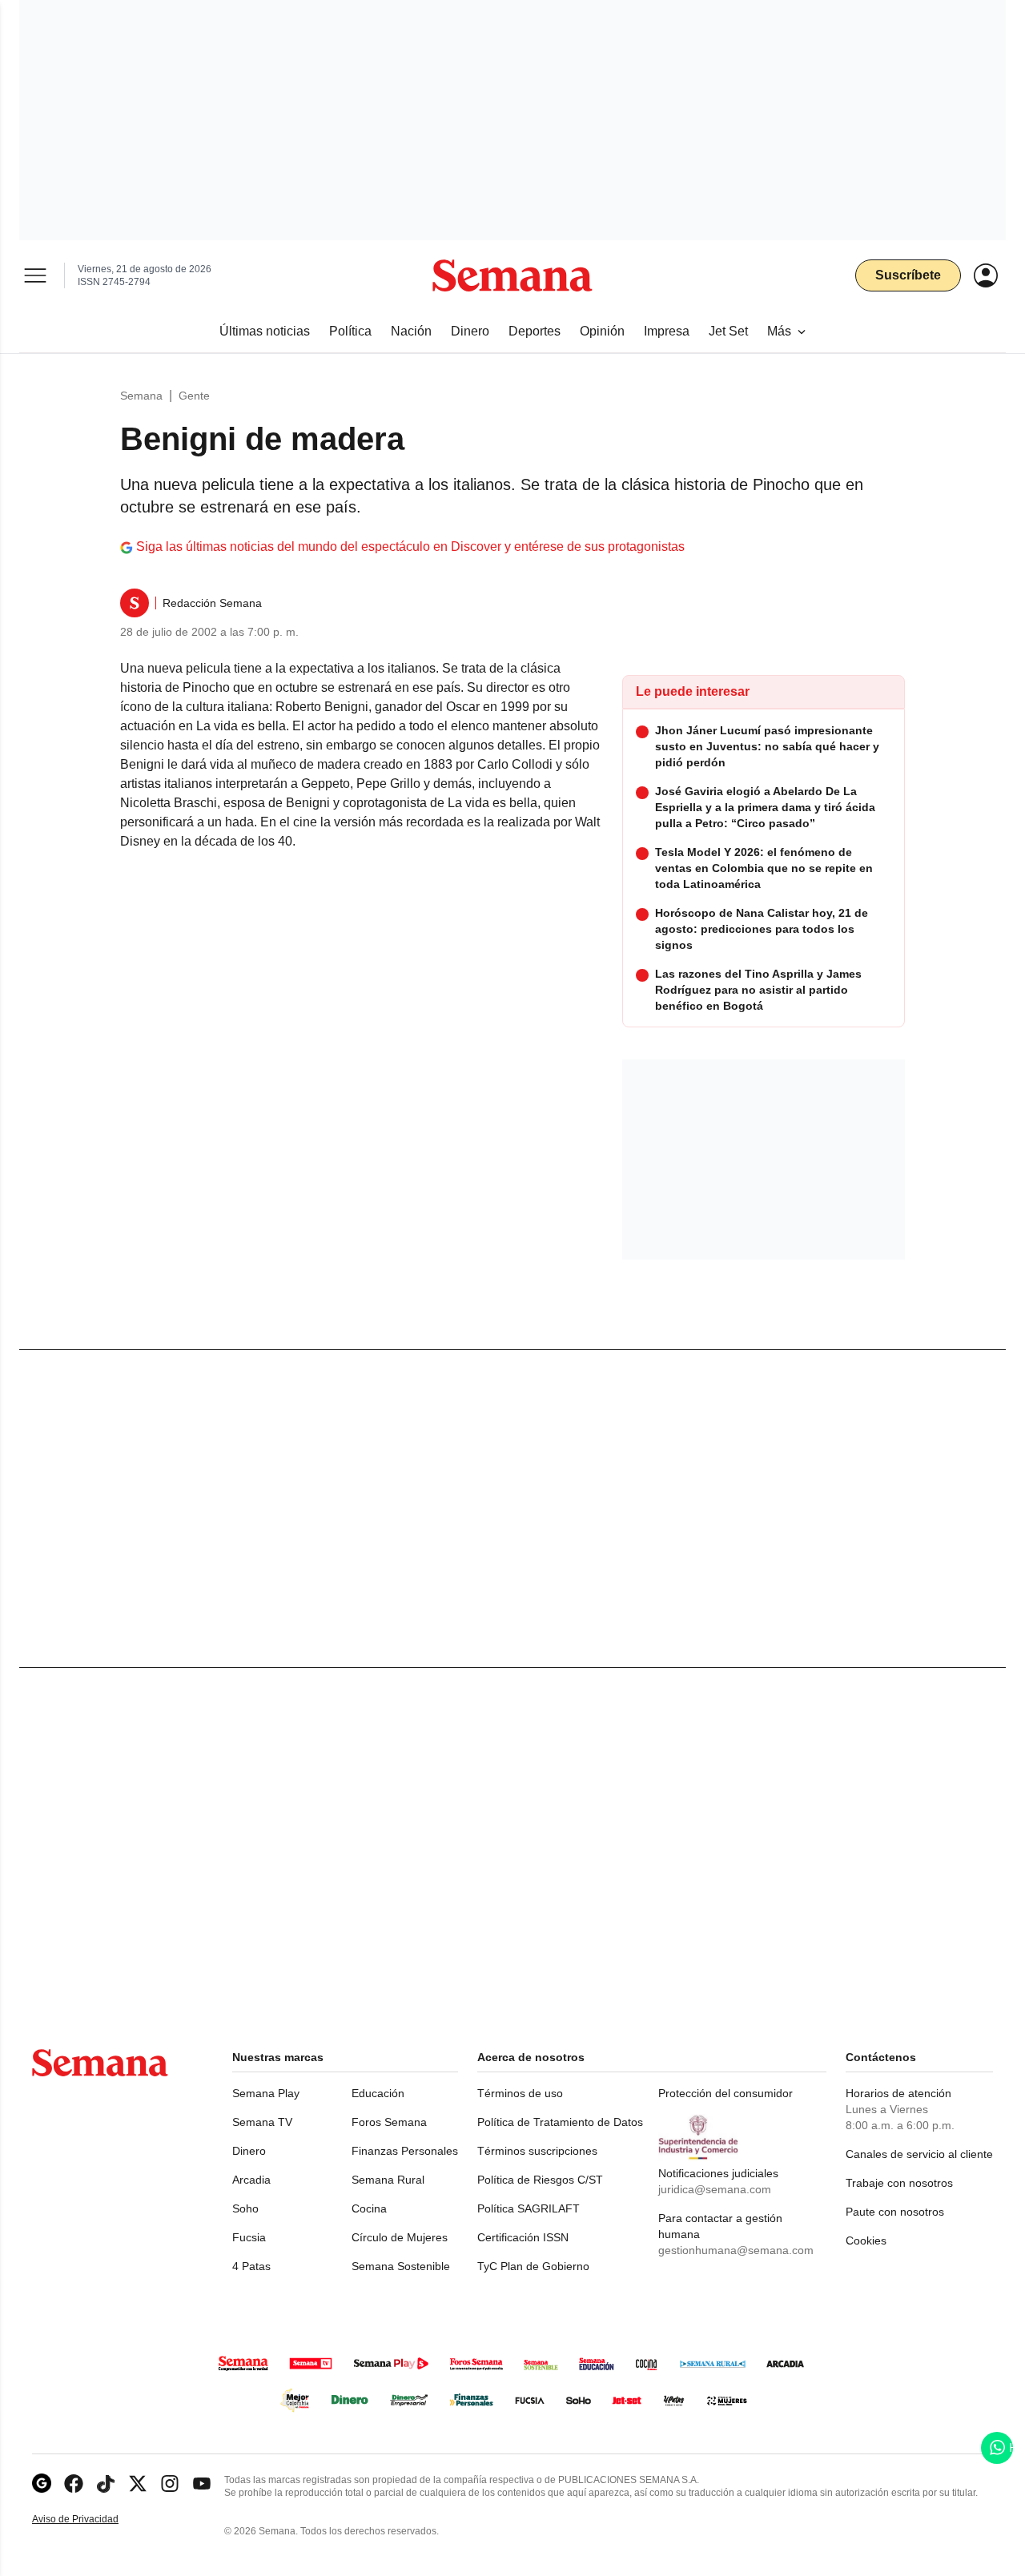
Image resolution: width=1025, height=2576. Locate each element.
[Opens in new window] (74, 2484)
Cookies (866, 2240)
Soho (245, 2208)
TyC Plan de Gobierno (533, 2266)
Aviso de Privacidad (92, 2520)
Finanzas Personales (405, 2151)
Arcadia (251, 2180)
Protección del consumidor (726, 2093)
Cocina (369, 2208)
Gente (194, 396)
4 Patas (251, 2266)
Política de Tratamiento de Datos (560, 2122)
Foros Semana (389, 2122)
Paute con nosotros (895, 2212)
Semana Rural (388, 2180)
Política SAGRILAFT (529, 2208)
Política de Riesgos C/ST (540, 2180)
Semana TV (262, 2122)
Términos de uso (520, 2093)
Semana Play (266, 2093)
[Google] (42, 2484)
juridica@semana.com (715, 2189)
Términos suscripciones (537, 2151)
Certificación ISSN (523, 2237)
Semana (141, 396)
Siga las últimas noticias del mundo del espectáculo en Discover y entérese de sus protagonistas (410, 547)
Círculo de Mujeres (400, 2237)
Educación (378, 2093)
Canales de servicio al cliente (919, 2154)
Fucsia (249, 2237)
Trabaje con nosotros (899, 2183)
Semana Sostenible (401, 2266)
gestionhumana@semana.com (736, 2250)
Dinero (249, 2151)
